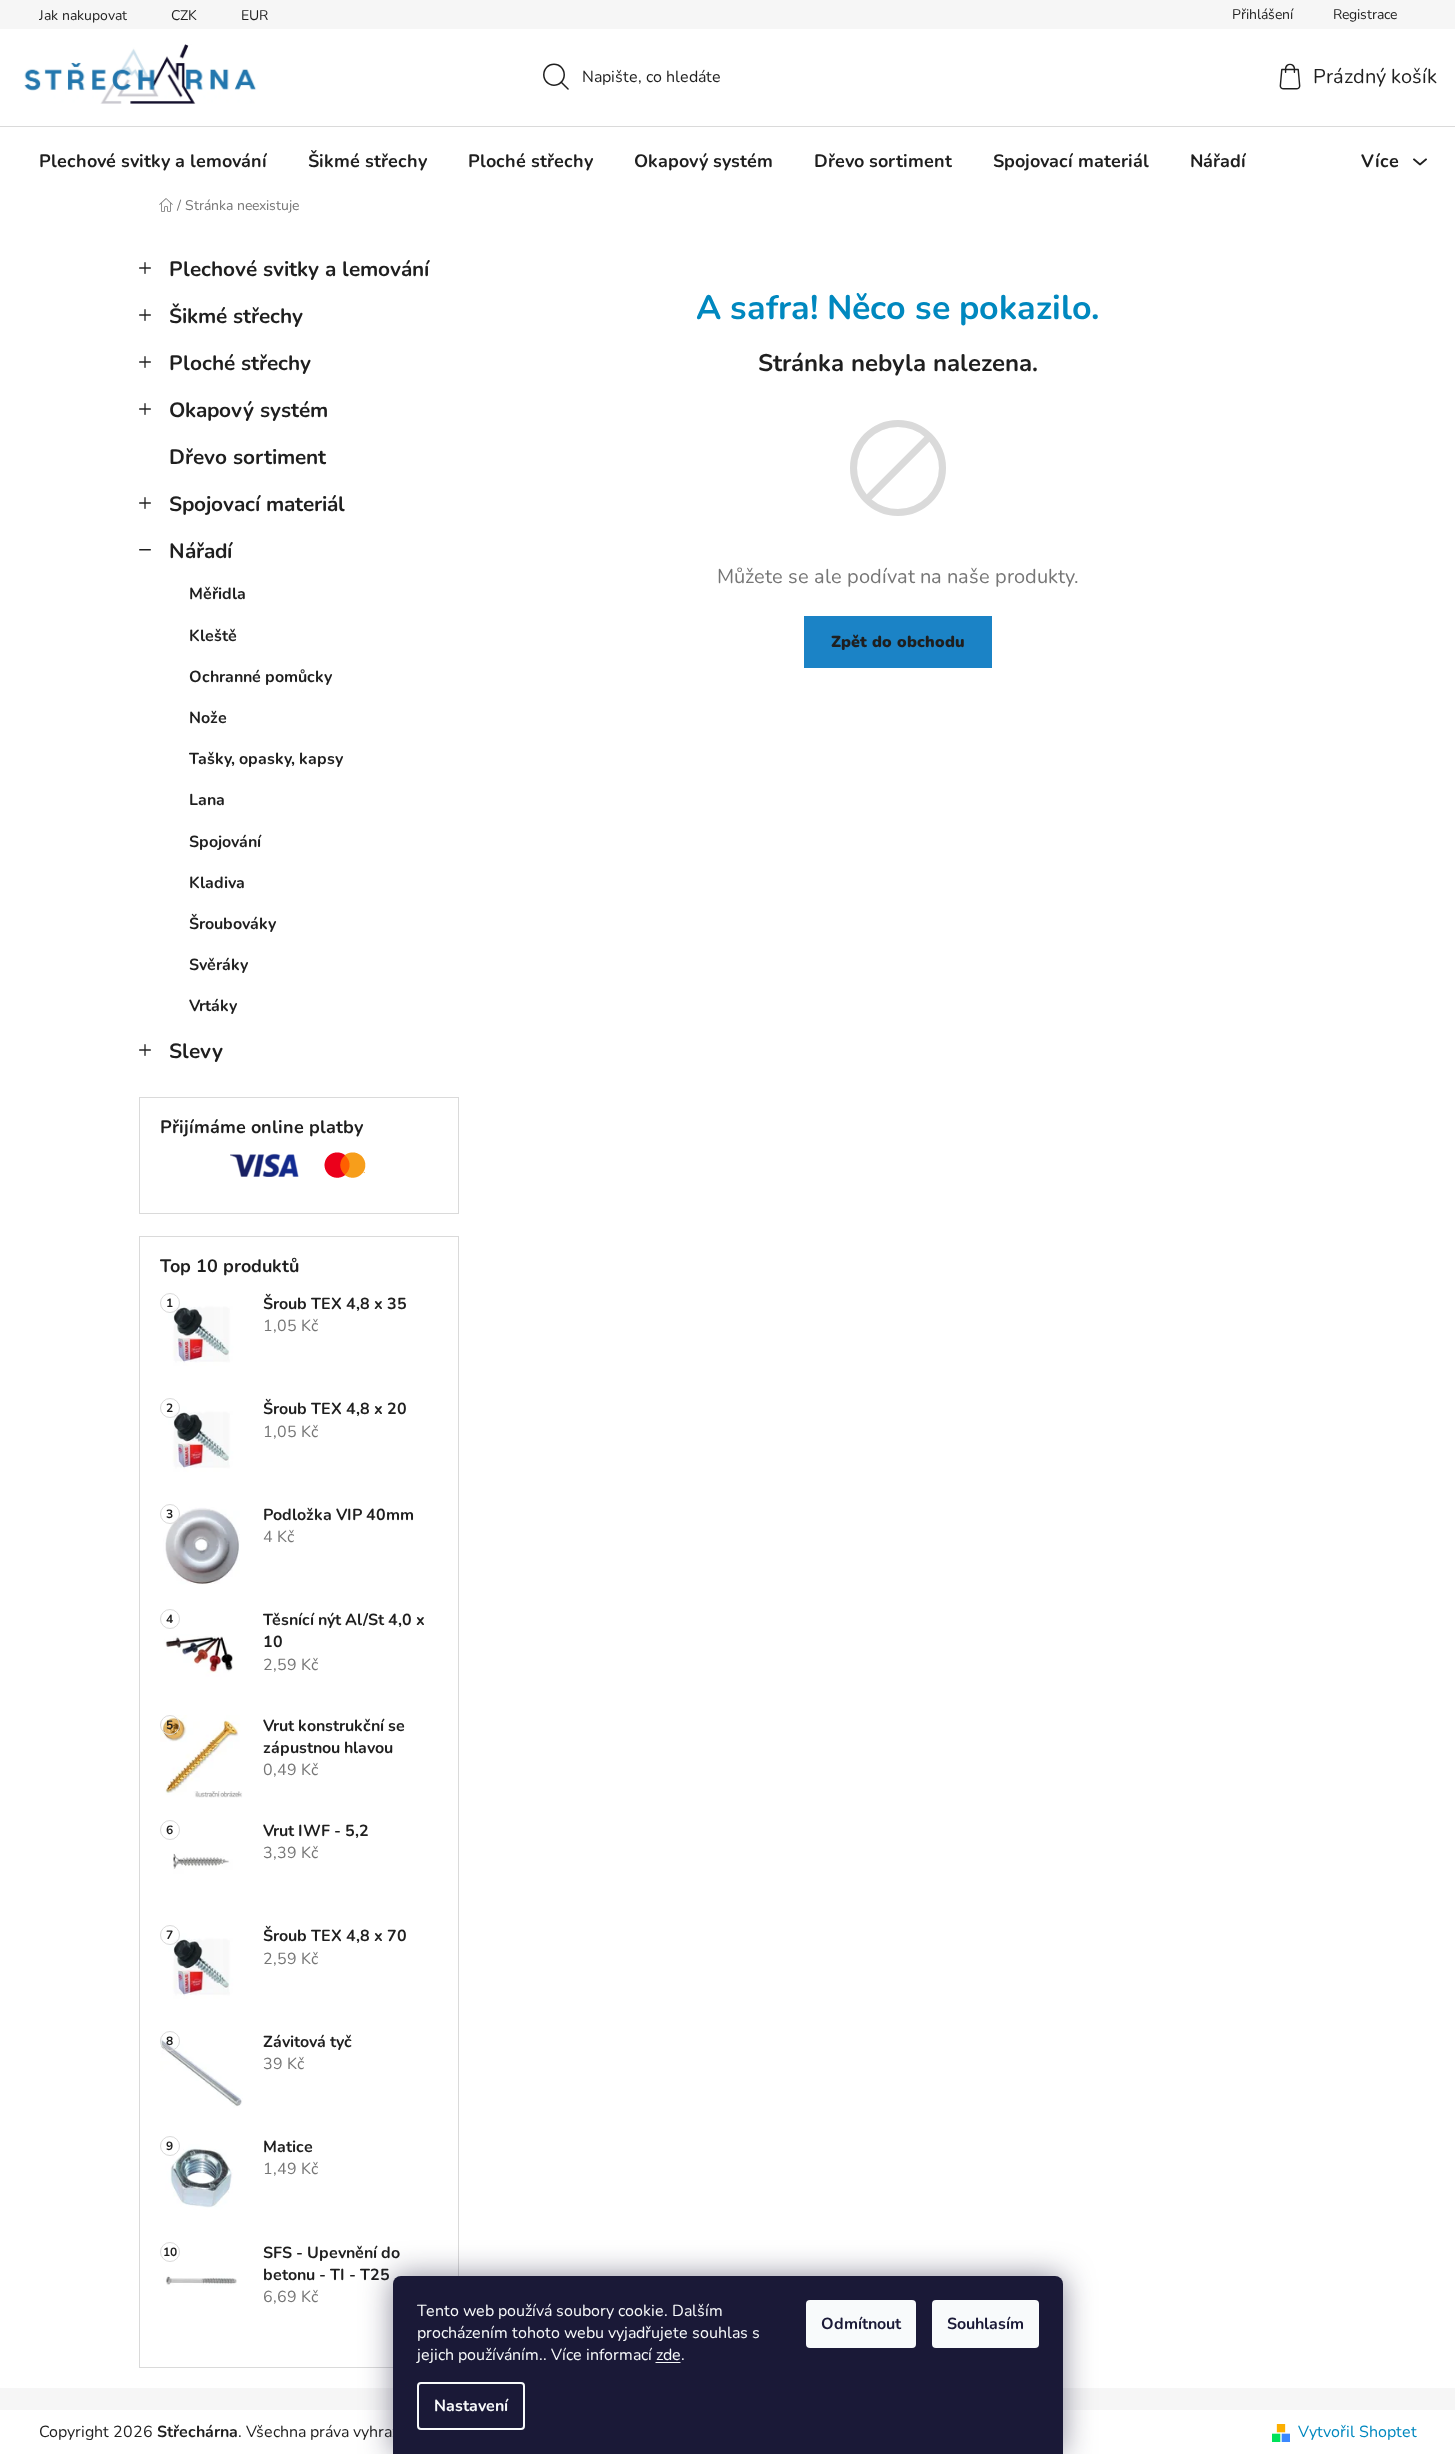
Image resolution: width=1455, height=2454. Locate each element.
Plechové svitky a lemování (299, 269)
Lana (207, 800)
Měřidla (217, 594)
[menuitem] (153, 161)
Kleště (213, 636)
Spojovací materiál (257, 504)
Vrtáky (213, 1006)
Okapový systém (248, 410)
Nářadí (200, 551)
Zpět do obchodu (898, 642)
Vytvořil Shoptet (1357, 2432)
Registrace (1365, 14)
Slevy (196, 1051)
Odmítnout (861, 2324)
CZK (184, 15)
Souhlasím (985, 2324)
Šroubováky (232, 924)
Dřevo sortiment (247, 457)
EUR (254, 15)
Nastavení (471, 2406)
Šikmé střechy (236, 316)
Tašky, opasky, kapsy (266, 759)
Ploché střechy (240, 363)
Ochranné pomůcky (260, 677)
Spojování (225, 842)
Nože (208, 718)
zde (668, 2355)
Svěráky (218, 965)
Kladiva (217, 883)
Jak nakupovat (83, 15)
